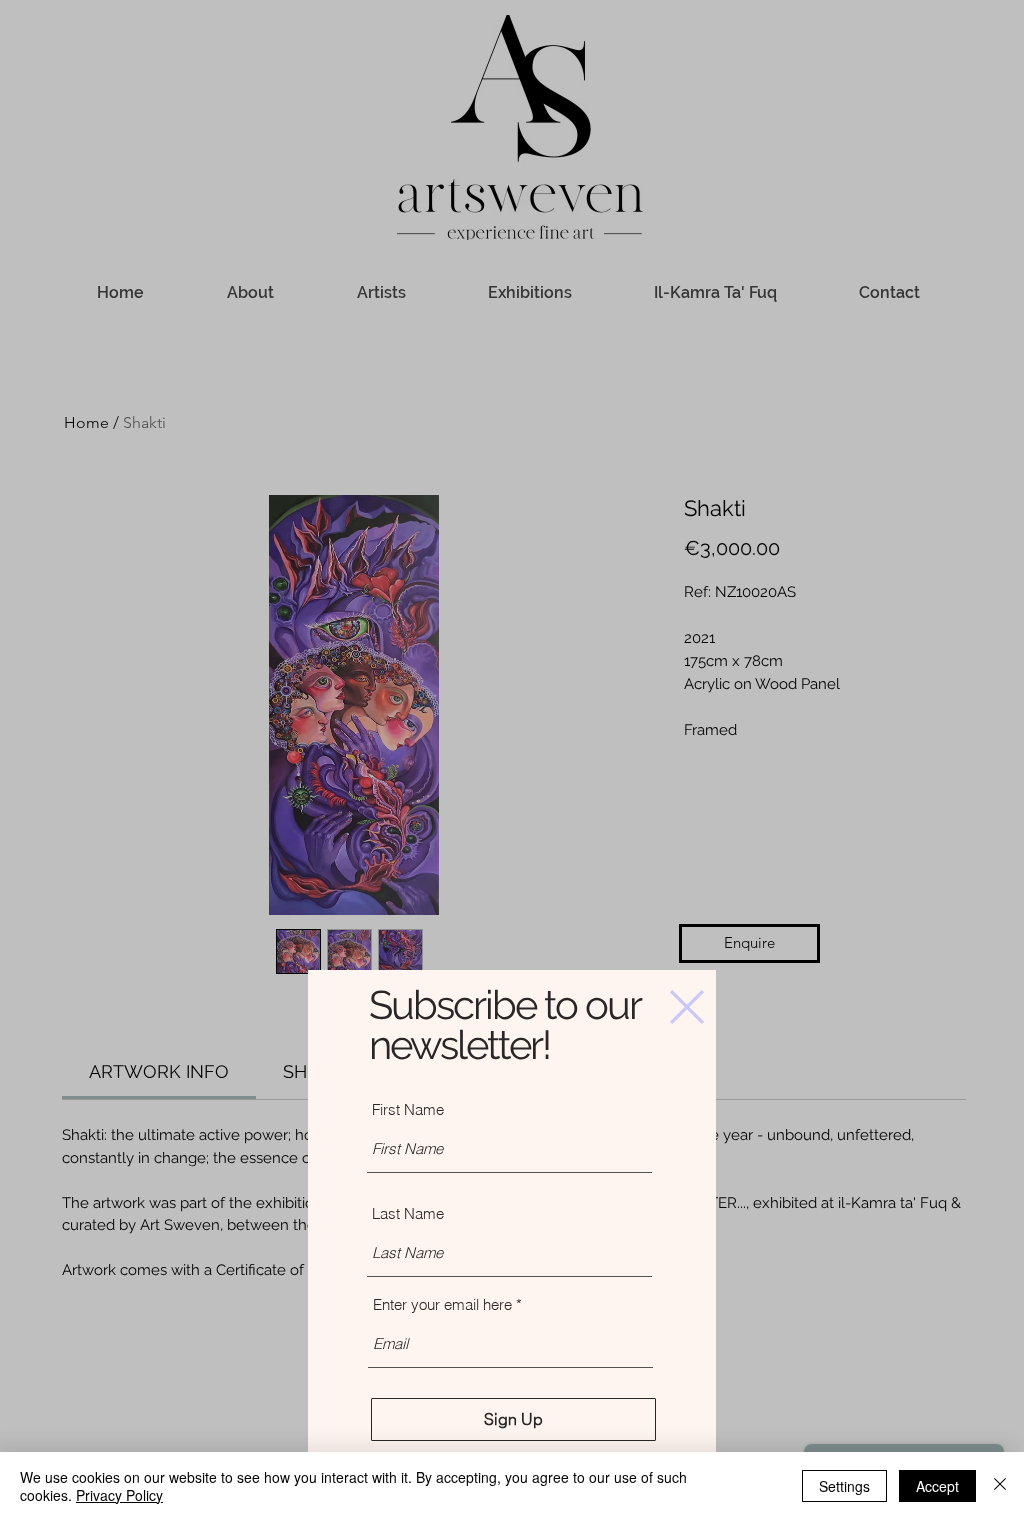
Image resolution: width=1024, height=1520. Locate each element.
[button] (687, 1007)
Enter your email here (442, 1304)
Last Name (408, 1213)
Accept (937, 1486)
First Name (408, 1109)
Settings (844, 1486)
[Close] (1000, 1486)
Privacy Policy (119, 1495)
